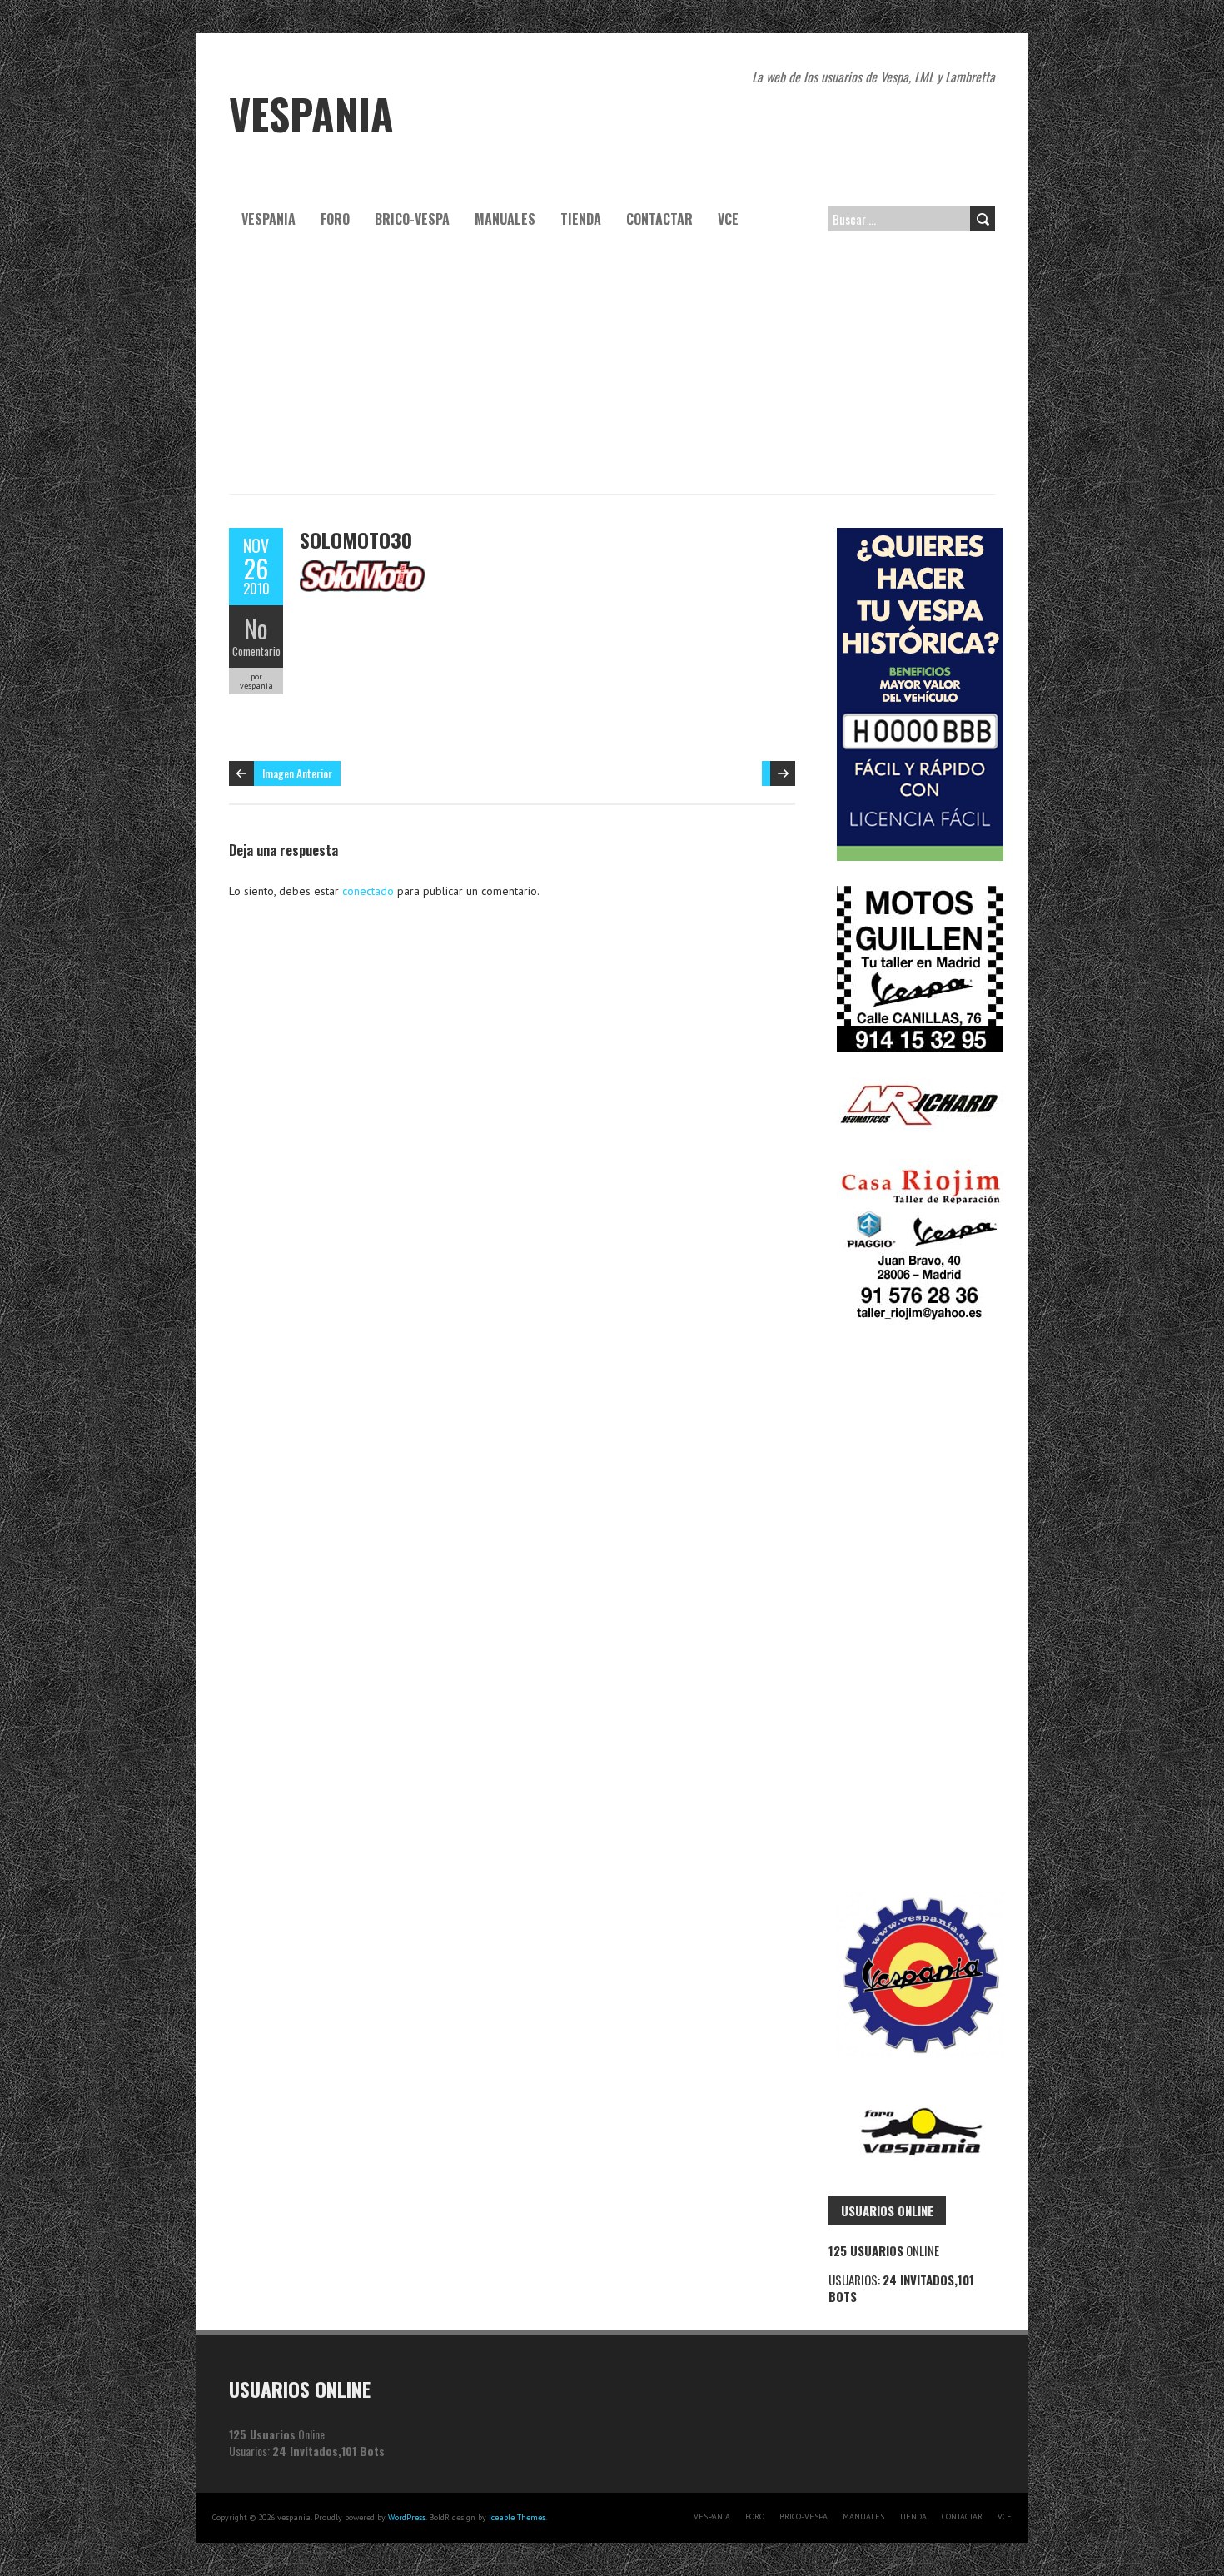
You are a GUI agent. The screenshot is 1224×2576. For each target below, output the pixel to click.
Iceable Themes (517, 2517)
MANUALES (505, 219)
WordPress (407, 2517)
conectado (368, 891)
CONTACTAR (659, 219)
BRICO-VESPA (412, 219)
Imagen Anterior (297, 773)
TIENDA (581, 219)
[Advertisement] (612, 369)
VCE (728, 219)
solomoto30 (356, 540)
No (256, 628)
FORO (335, 219)
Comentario (256, 651)
